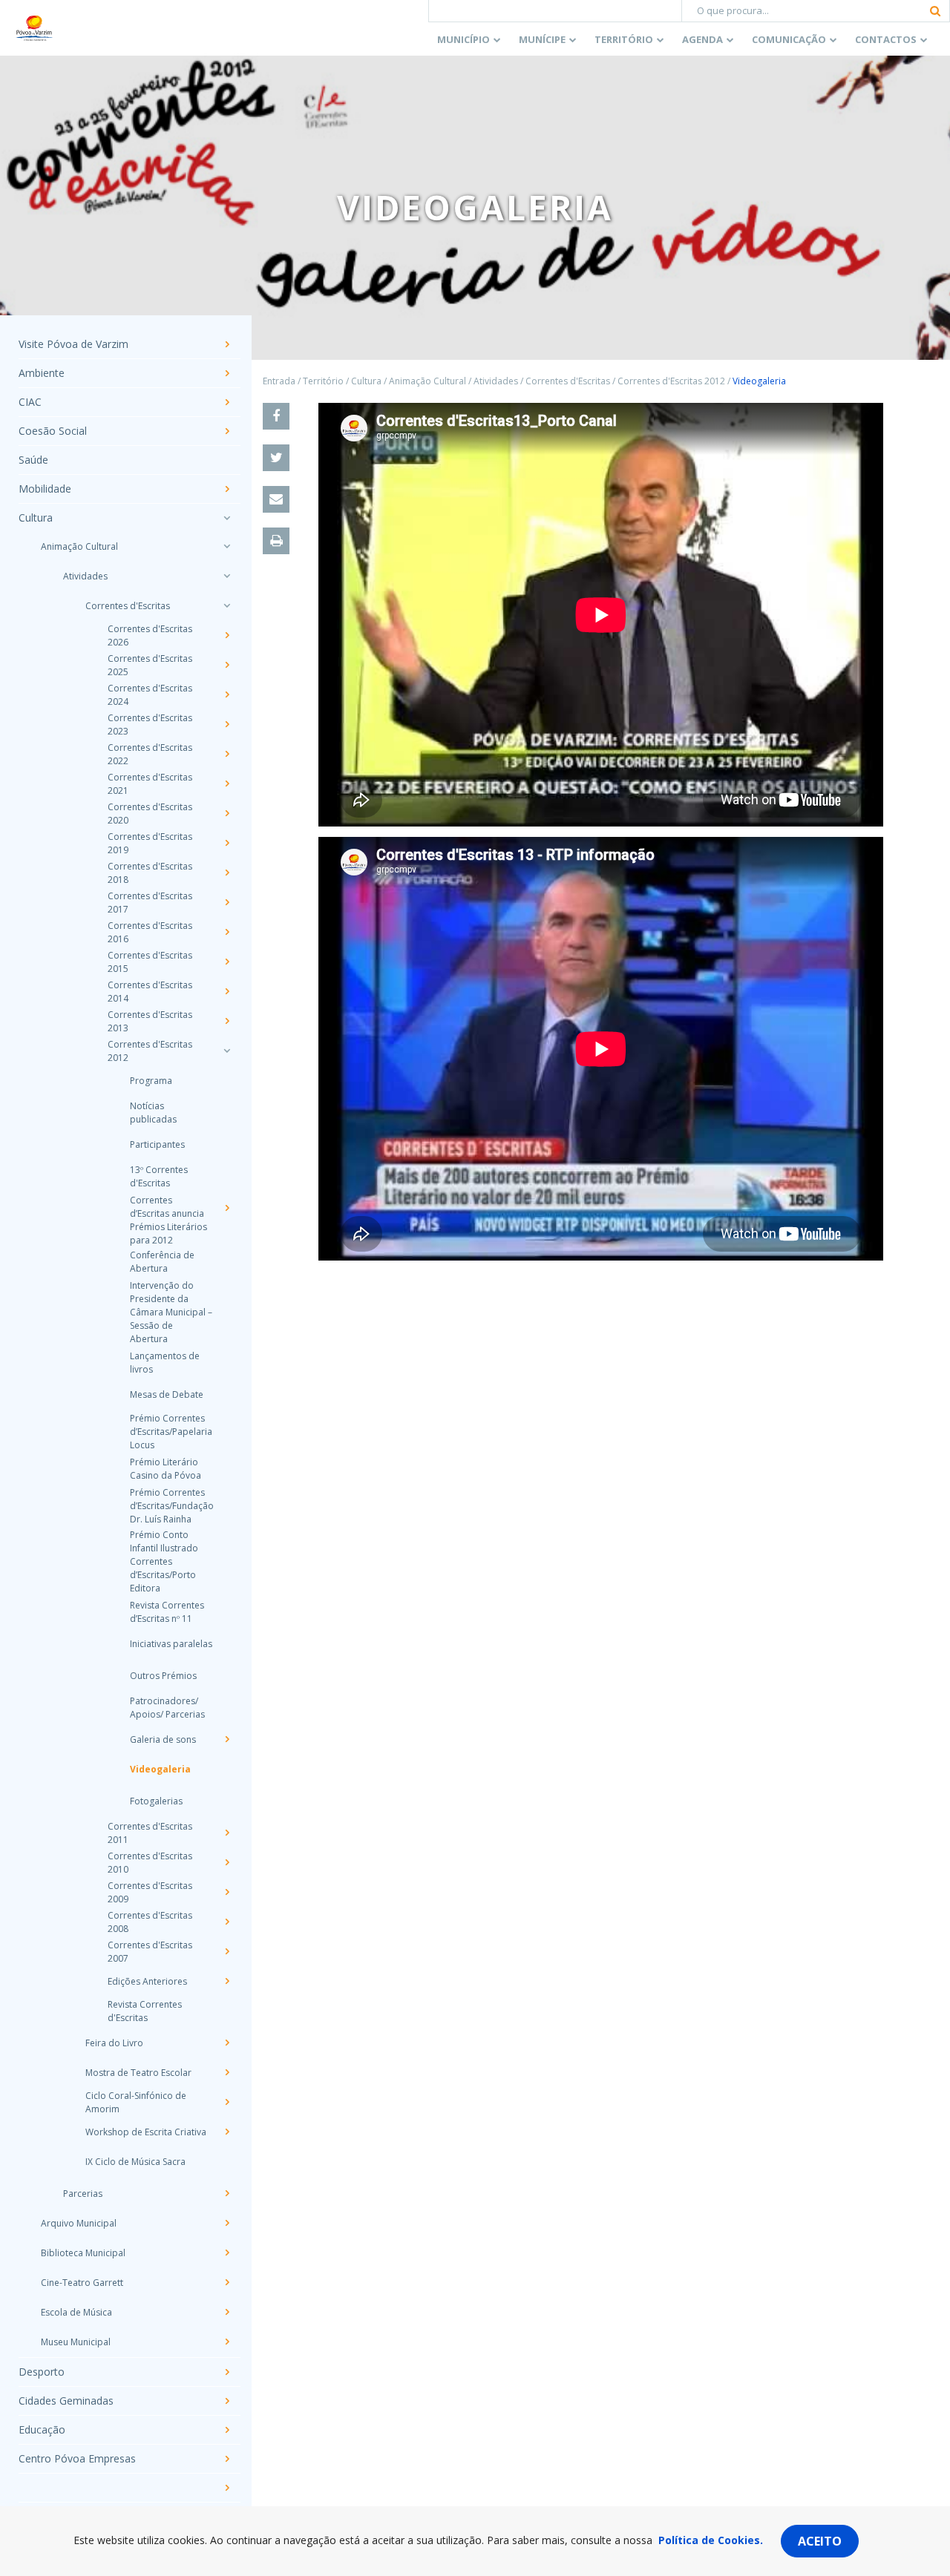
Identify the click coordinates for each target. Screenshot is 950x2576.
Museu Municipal (76, 2342)
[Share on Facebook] (276, 416)
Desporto (42, 2372)
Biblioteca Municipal (83, 2253)
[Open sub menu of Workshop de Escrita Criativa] (226, 2132)
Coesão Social (53, 431)
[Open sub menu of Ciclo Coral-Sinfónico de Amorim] (226, 2102)
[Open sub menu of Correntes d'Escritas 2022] (226, 754)
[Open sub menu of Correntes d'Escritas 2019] (226, 843)
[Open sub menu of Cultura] (226, 518)
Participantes (157, 1144)
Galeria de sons (163, 1739)
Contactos (886, 39)
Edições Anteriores (147, 1981)
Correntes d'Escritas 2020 (150, 814)
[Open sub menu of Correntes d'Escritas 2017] (226, 902)
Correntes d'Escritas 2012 (150, 1051)
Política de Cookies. (711, 2540)
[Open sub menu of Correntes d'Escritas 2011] (226, 1833)
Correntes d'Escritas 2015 (150, 962)
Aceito (820, 2541)
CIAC (30, 402)
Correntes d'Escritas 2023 (150, 724)
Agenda (702, 39)
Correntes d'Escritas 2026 (150, 635)
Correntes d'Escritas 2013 (150, 1021)
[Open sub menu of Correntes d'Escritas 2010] (226, 1862)
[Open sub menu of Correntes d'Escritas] (226, 605)
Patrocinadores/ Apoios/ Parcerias (167, 1708)
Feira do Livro (114, 2043)
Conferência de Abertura (162, 1262)
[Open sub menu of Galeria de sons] (226, 1739)
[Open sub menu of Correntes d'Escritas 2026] (226, 635)
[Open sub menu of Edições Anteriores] (226, 1981)
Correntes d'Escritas (128, 606)
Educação (42, 2430)
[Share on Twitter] (276, 458)
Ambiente (42, 374)
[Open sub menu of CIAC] (226, 402)
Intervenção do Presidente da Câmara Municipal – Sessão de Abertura (171, 1312)
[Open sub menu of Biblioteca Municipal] (226, 2253)
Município (463, 39)
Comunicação (789, 39)
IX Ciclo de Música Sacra (135, 2162)
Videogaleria (160, 1769)
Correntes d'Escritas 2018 (150, 873)
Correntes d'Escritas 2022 (150, 754)
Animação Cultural (79, 546)
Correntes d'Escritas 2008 (150, 1922)
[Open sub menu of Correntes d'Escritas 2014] (226, 991)
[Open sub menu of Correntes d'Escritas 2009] (226, 1892)
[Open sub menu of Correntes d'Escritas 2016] (226, 932)
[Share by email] (276, 499)
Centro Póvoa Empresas (77, 2459)
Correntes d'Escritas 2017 (150, 903)
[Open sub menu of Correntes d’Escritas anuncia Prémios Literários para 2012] (226, 1208)
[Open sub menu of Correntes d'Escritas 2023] (226, 724)
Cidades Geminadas (66, 2401)
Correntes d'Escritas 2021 (150, 784)
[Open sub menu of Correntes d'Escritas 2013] (226, 1021)
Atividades (85, 576)
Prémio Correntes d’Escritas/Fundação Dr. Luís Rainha (171, 1506)
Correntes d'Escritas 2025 (150, 665)
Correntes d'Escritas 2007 (150, 1952)
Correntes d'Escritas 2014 (150, 992)
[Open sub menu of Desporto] (226, 2372)
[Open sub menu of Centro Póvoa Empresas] (226, 2459)
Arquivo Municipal (79, 2223)
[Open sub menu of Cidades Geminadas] (226, 2401)
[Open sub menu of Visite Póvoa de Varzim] (226, 344)
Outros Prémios (163, 1676)
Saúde (33, 460)
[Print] (276, 541)
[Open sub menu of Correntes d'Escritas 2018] (226, 873)
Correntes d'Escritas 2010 (150, 1863)
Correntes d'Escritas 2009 (150, 1892)
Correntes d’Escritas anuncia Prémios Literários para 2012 (168, 1220)
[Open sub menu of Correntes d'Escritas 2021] (226, 783)
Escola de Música (76, 2312)
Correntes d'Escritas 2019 (150, 843)
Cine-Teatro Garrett (82, 2283)
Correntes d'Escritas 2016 (150, 932)
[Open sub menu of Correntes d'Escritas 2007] (226, 1951)
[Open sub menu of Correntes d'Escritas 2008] (226, 1922)
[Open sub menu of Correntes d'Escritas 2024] (226, 694)
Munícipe (542, 39)
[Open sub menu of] (226, 2488)
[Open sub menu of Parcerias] (226, 2193)
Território (624, 39)
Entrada (279, 381)
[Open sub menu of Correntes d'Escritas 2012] (226, 1051)
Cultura (36, 518)
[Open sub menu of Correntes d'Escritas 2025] (226, 665)
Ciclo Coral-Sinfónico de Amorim (136, 2102)
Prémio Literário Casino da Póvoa (166, 1469)
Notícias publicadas (153, 1113)
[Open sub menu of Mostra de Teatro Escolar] (226, 2072)
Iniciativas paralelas (171, 1644)
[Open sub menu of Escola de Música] (226, 2312)
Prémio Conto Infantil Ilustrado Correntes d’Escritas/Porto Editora (164, 1561)
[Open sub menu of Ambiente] (226, 373)
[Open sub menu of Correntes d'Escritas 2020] (226, 813)
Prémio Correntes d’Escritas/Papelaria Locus (171, 1432)
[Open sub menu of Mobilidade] (226, 489)
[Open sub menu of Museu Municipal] (226, 2342)
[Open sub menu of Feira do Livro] (226, 2043)
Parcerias (83, 2194)
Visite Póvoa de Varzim (73, 345)
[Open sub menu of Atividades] (226, 576)
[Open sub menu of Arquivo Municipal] (226, 2223)
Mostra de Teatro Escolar (138, 2073)
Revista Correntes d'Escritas (145, 2011)
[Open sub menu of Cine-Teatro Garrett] (226, 2282)
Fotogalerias (156, 1801)
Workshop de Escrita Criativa (146, 2132)
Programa (151, 1081)
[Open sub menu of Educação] (226, 2430)
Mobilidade (45, 489)
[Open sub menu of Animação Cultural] (226, 546)
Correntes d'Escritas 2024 (150, 695)
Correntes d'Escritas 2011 (150, 1833)
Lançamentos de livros (165, 1363)
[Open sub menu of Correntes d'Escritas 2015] (226, 962)
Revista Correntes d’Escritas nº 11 (167, 1612)
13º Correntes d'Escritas (159, 1176)
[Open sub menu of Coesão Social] (226, 431)
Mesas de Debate (167, 1394)
